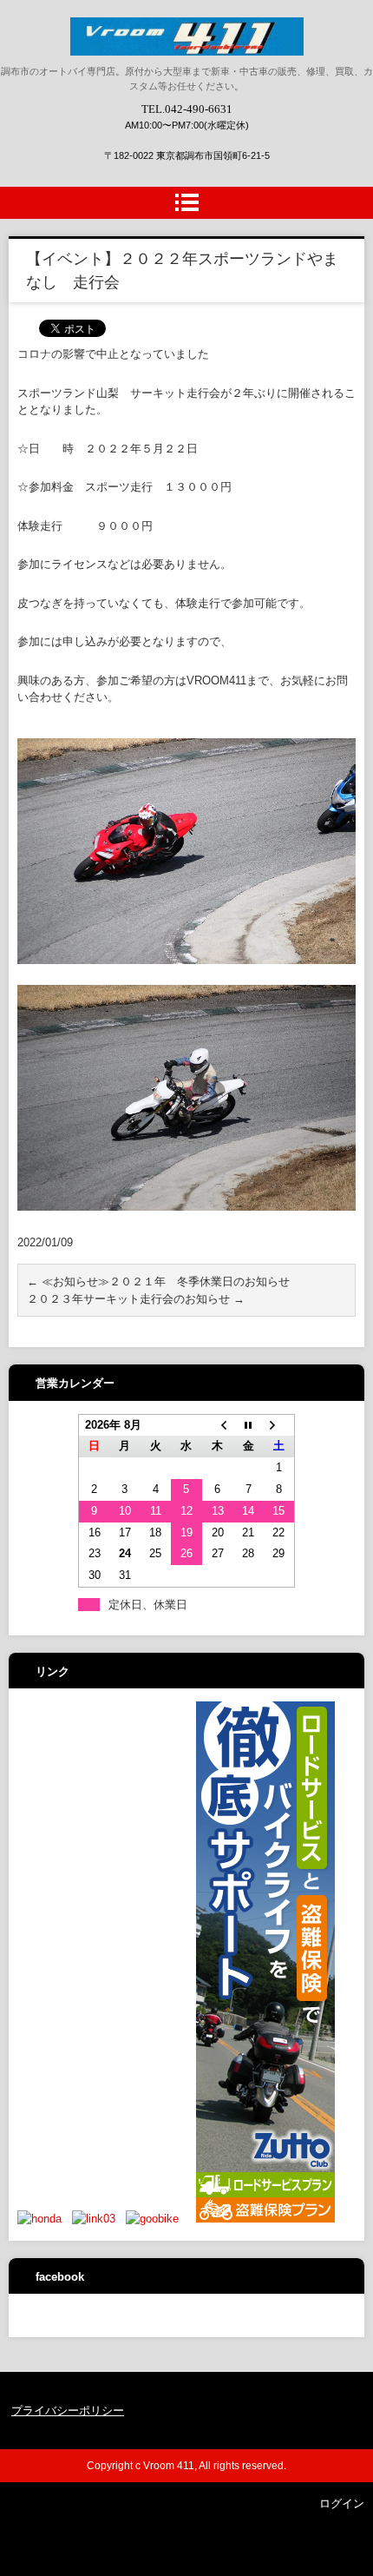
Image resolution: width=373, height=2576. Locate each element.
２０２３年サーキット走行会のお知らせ (136, 1299)
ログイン (342, 2503)
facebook (60, 2277)
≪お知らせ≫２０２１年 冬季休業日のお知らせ (158, 1281)
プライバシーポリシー (68, 2411)
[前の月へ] (218, 1425)
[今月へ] (248, 1425)
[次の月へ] (279, 1425)
